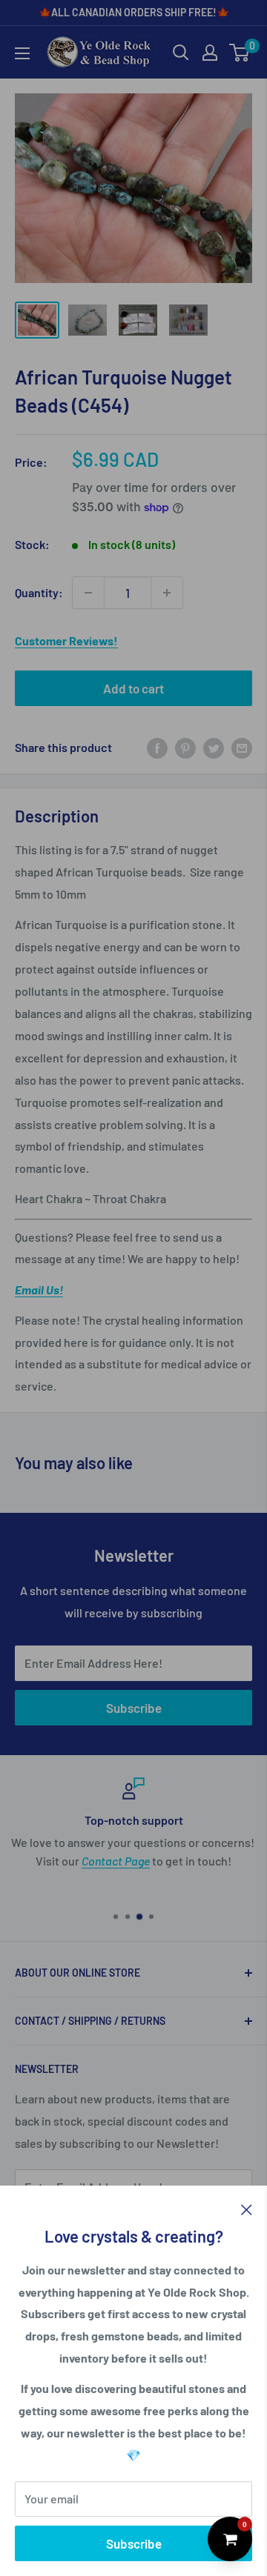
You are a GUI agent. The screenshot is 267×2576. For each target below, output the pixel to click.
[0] (240, 53)
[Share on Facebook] (157, 747)
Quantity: (39, 592)
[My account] (210, 53)
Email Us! (39, 1289)
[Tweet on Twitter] (214, 747)
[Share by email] (242, 747)
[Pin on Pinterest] (185, 747)
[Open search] (181, 53)
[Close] (247, 2209)
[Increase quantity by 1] (167, 593)
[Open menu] (22, 53)
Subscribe (134, 2543)
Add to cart (133, 688)
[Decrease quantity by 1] (88, 593)
